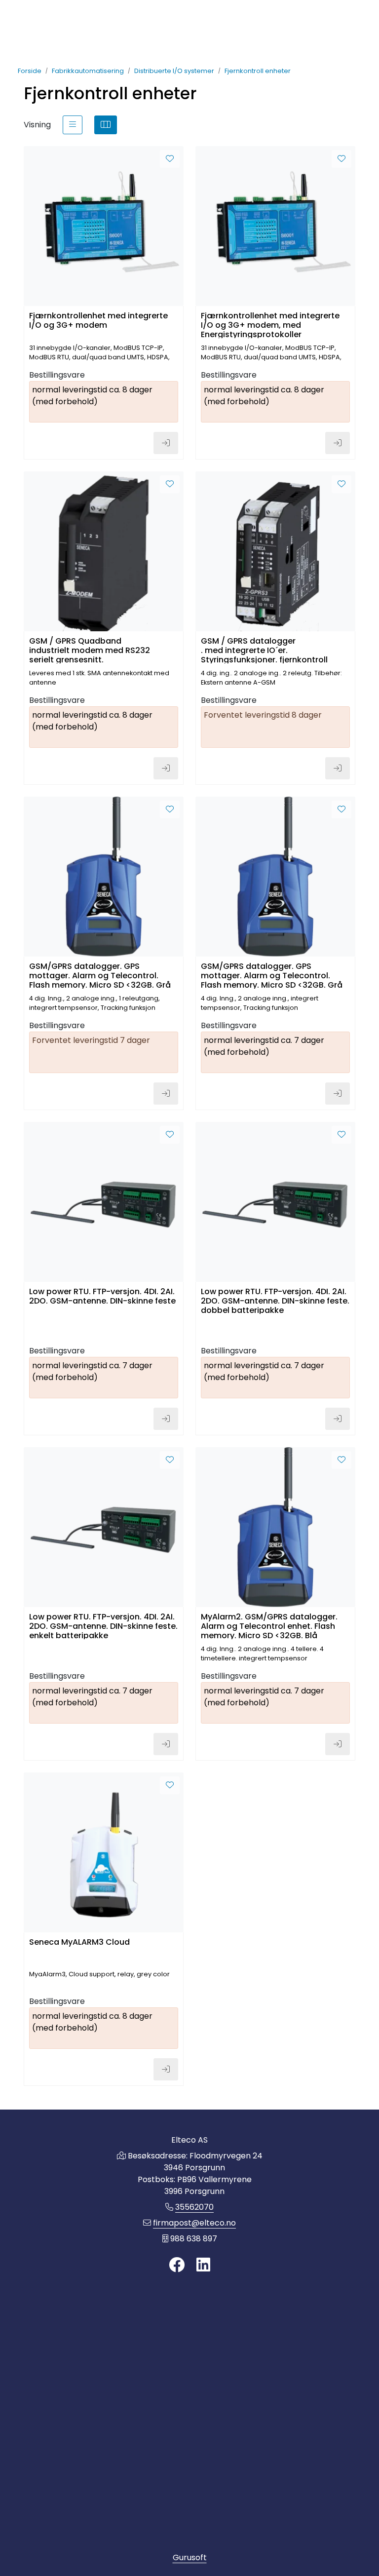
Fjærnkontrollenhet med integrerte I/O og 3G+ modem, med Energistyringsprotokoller (270, 325)
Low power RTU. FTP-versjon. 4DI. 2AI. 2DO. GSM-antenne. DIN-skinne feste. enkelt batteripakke (103, 1626)
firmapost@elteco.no (194, 2223)
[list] (73, 125)
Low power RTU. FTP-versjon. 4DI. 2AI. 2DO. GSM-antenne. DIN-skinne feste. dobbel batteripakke (275, 1300)
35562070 (194, 2207)
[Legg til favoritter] (170, 159)
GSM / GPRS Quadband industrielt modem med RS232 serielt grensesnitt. (90, 650)
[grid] (106, 125)
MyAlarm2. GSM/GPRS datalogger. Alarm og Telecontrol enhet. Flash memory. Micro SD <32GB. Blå (269, 1626)
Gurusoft (190, 2557)
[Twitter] (177, 2265)
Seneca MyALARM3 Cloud (79, 1942)
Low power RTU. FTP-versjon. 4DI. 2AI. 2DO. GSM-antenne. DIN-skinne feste (102, 1297)
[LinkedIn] (203, 2265)
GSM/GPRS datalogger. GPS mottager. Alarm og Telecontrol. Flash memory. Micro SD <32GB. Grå (100, 975)
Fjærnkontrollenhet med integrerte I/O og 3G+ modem (98, 321)
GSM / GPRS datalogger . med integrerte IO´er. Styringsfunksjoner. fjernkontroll (264, 650)
